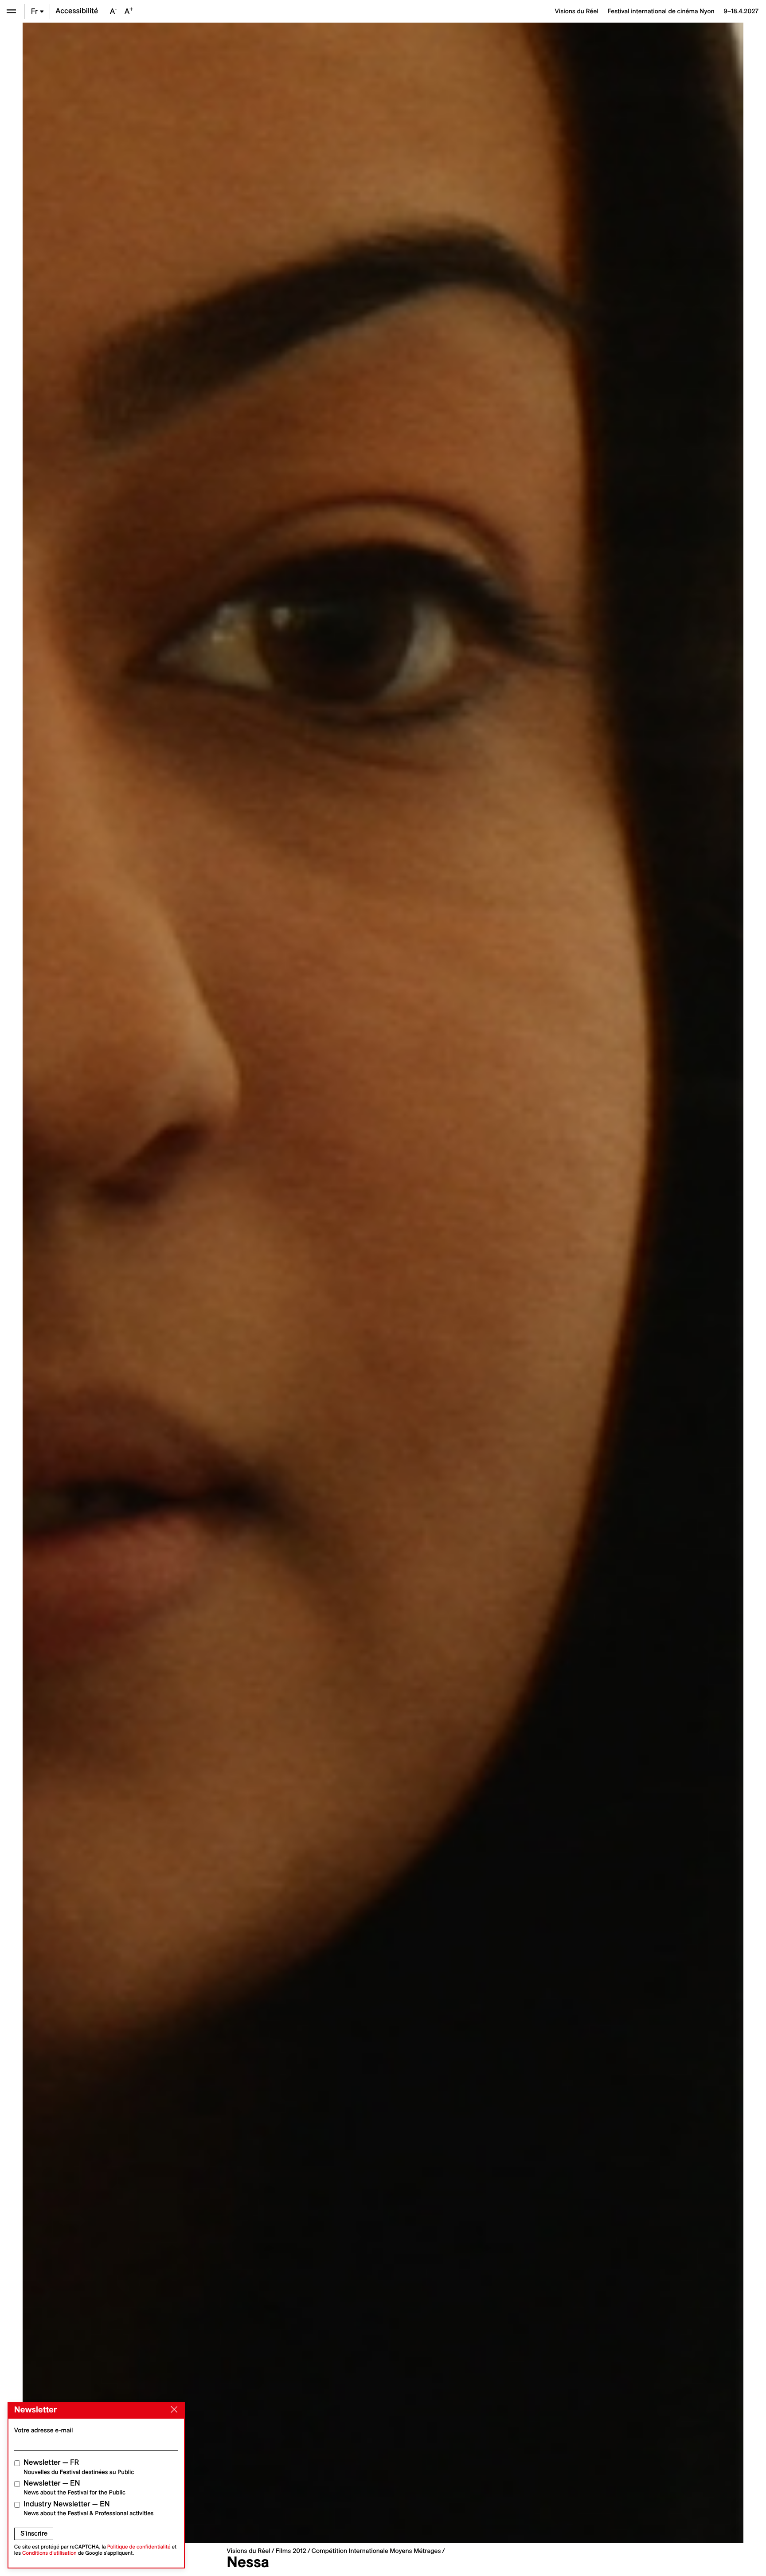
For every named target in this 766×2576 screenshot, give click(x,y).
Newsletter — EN (74, 2488)
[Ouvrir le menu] (11, 11)
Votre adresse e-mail (44, 2430)
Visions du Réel (248, 2551)
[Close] (172, 2410)
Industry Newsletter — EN (89, 2508)
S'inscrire (34, 2533)
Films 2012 (291, 2551)
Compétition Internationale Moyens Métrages (376, 2551)
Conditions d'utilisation (49, 2553)
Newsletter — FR (79, 2467)
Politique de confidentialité (139, 2547)
